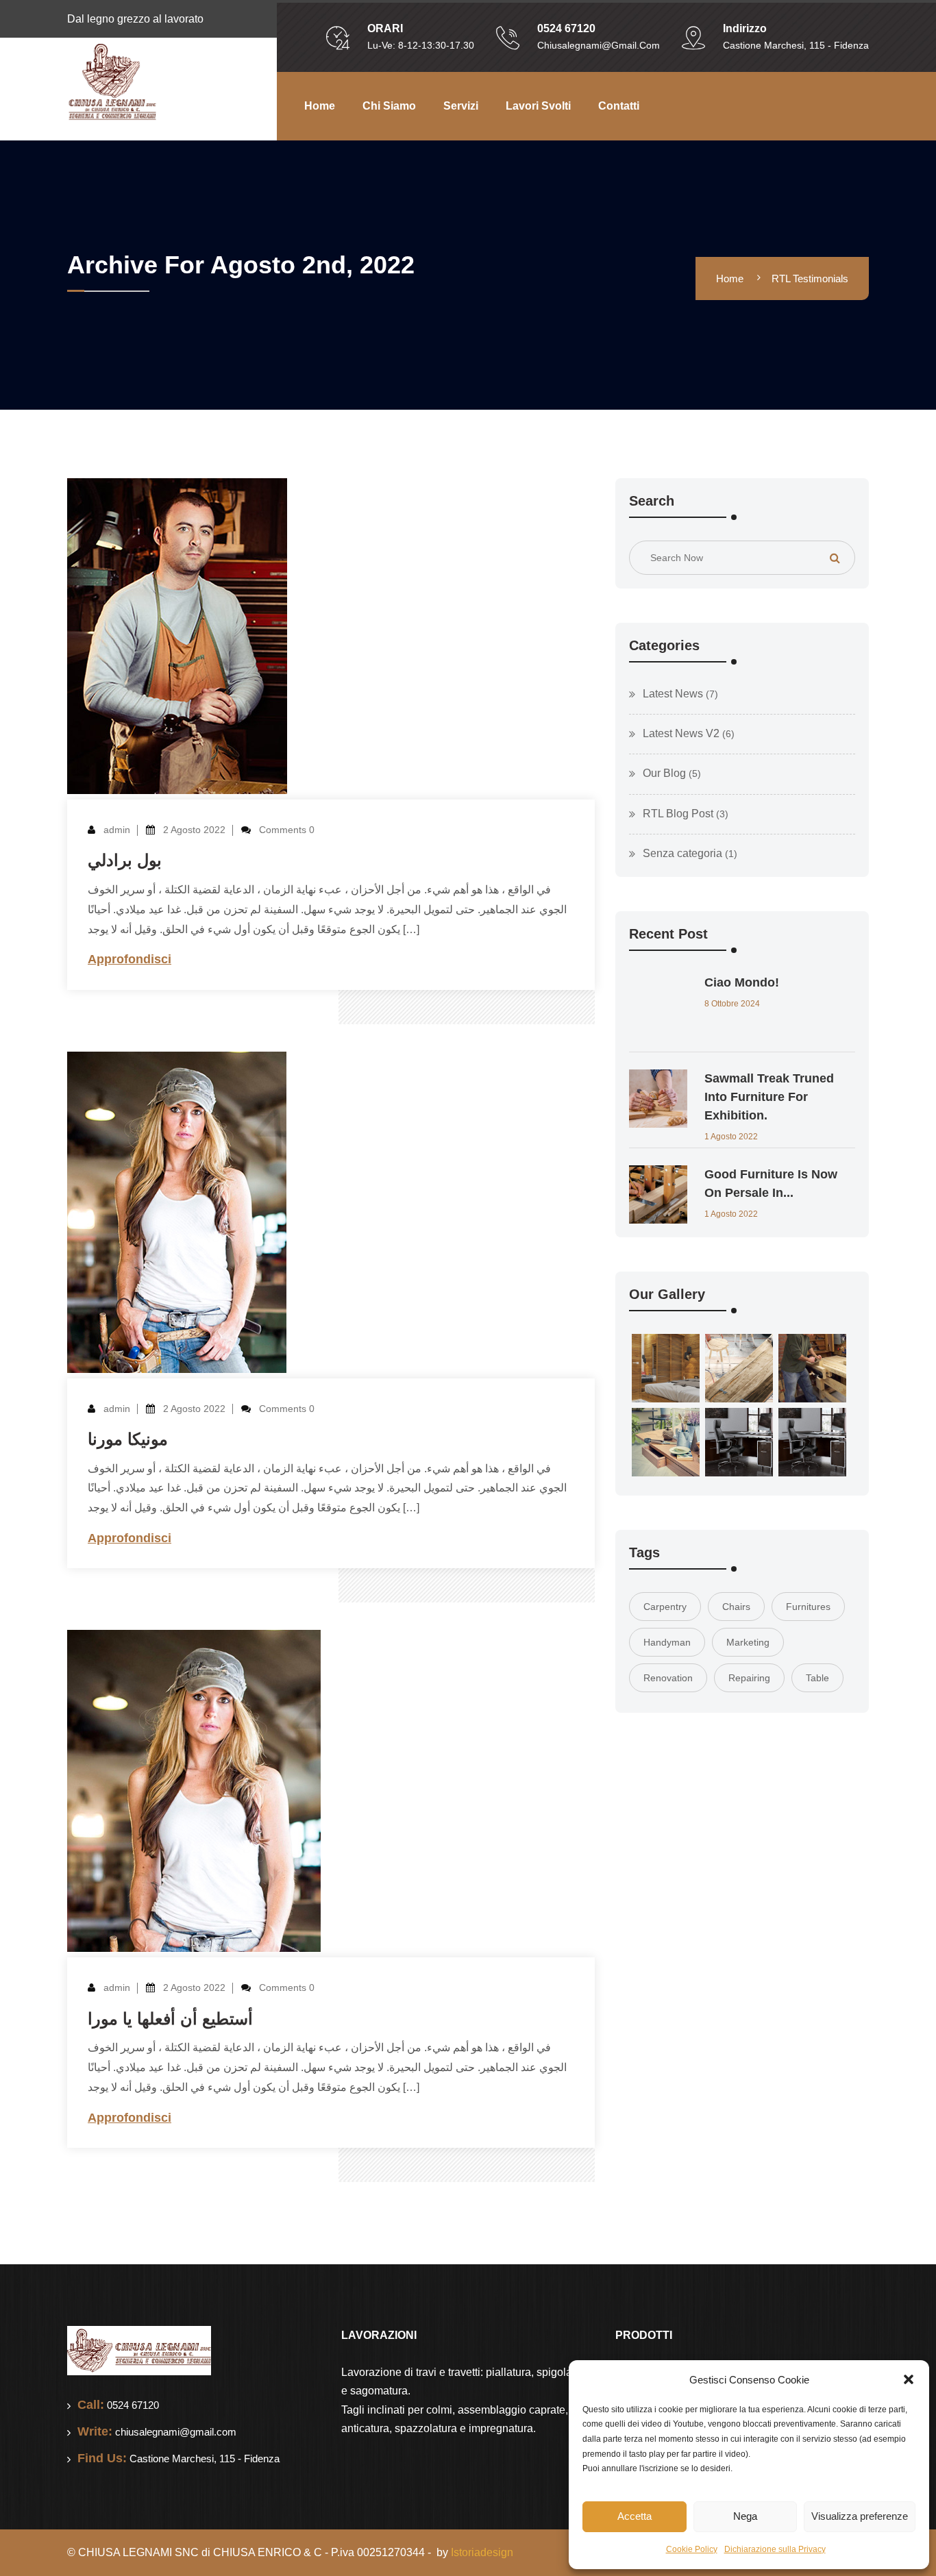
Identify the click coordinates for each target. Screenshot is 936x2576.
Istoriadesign (482, 2552)
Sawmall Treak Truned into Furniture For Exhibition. (769, 1097)
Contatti (619, 106)
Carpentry (665, 1607)
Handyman (667, 1642)
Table (817, 1678)
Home (320, 106)
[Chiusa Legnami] (112, 82)
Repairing (749, 1678)
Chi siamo (389, 106)
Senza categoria (682, 853)
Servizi (461, 106)
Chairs (736, 1607)
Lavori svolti (538, 106)
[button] (909, 2379)
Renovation (668, 1678)
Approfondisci (130, 959)
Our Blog (664, 773)
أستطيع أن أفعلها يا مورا (170, 2019)
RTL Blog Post (678, 814)
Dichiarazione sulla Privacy (775, 2549)
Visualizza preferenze (860, 2516)
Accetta (635, 2516)
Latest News (673, 694)
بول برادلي (125, 860)
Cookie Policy (692, 2549)
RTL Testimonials (810, 278)
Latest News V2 (681, 733)
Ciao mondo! (742, 982)
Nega (745, 2516)
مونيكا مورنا (128, 1439)
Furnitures (808, 1607)
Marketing (748, 1642)
